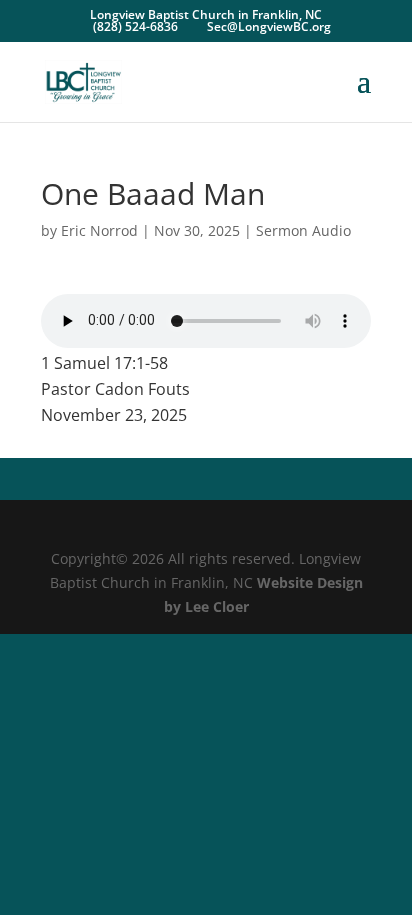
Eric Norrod (99, 230)
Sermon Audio (303, 230)
